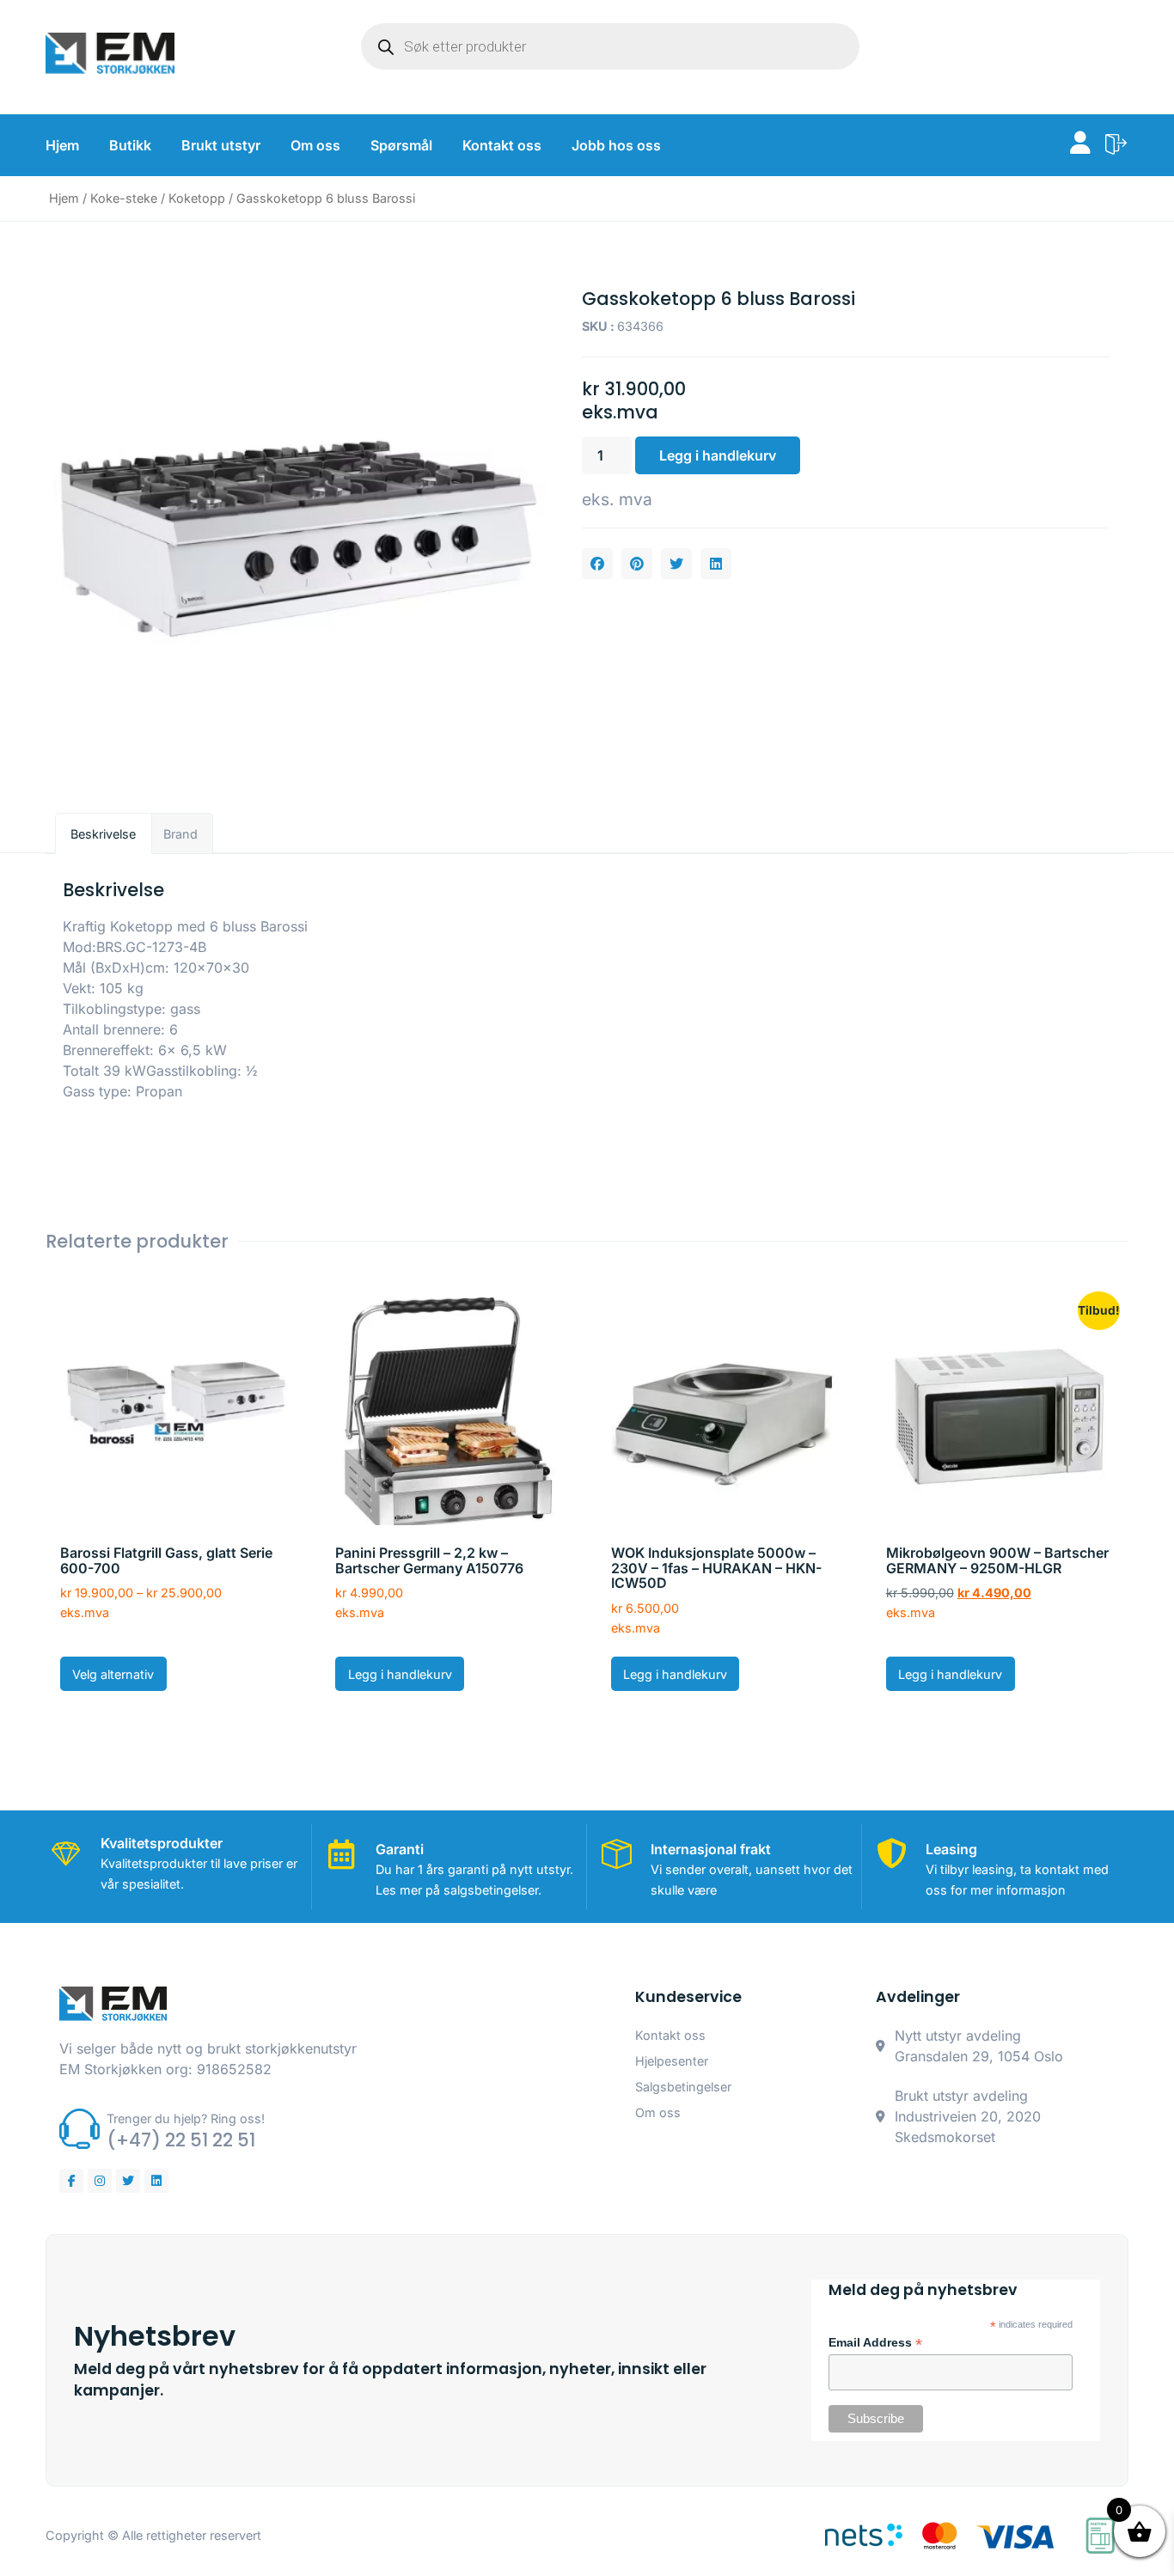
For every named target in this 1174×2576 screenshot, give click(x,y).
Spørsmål (401, 145)
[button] (597, 564)
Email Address (875, 2343)
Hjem (62, 145)
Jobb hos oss (616, 145)
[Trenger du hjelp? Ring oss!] (79, 2129)
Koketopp (197, 198)
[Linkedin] (156, 2181)
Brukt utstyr (221, 145)
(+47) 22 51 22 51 (181, 2140)
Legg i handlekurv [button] (400, 1674)
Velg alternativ (113, 1674)
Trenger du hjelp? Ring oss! (186, 2118)
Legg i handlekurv (718, 455)
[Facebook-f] (71, 2181)
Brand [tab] (180, 834)
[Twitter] (128, 2181)
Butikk (130, 145)
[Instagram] (100, 2181)
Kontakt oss (502, 145)
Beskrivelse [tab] (103, 834)
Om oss (315, 145)
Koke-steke (124, 198)
